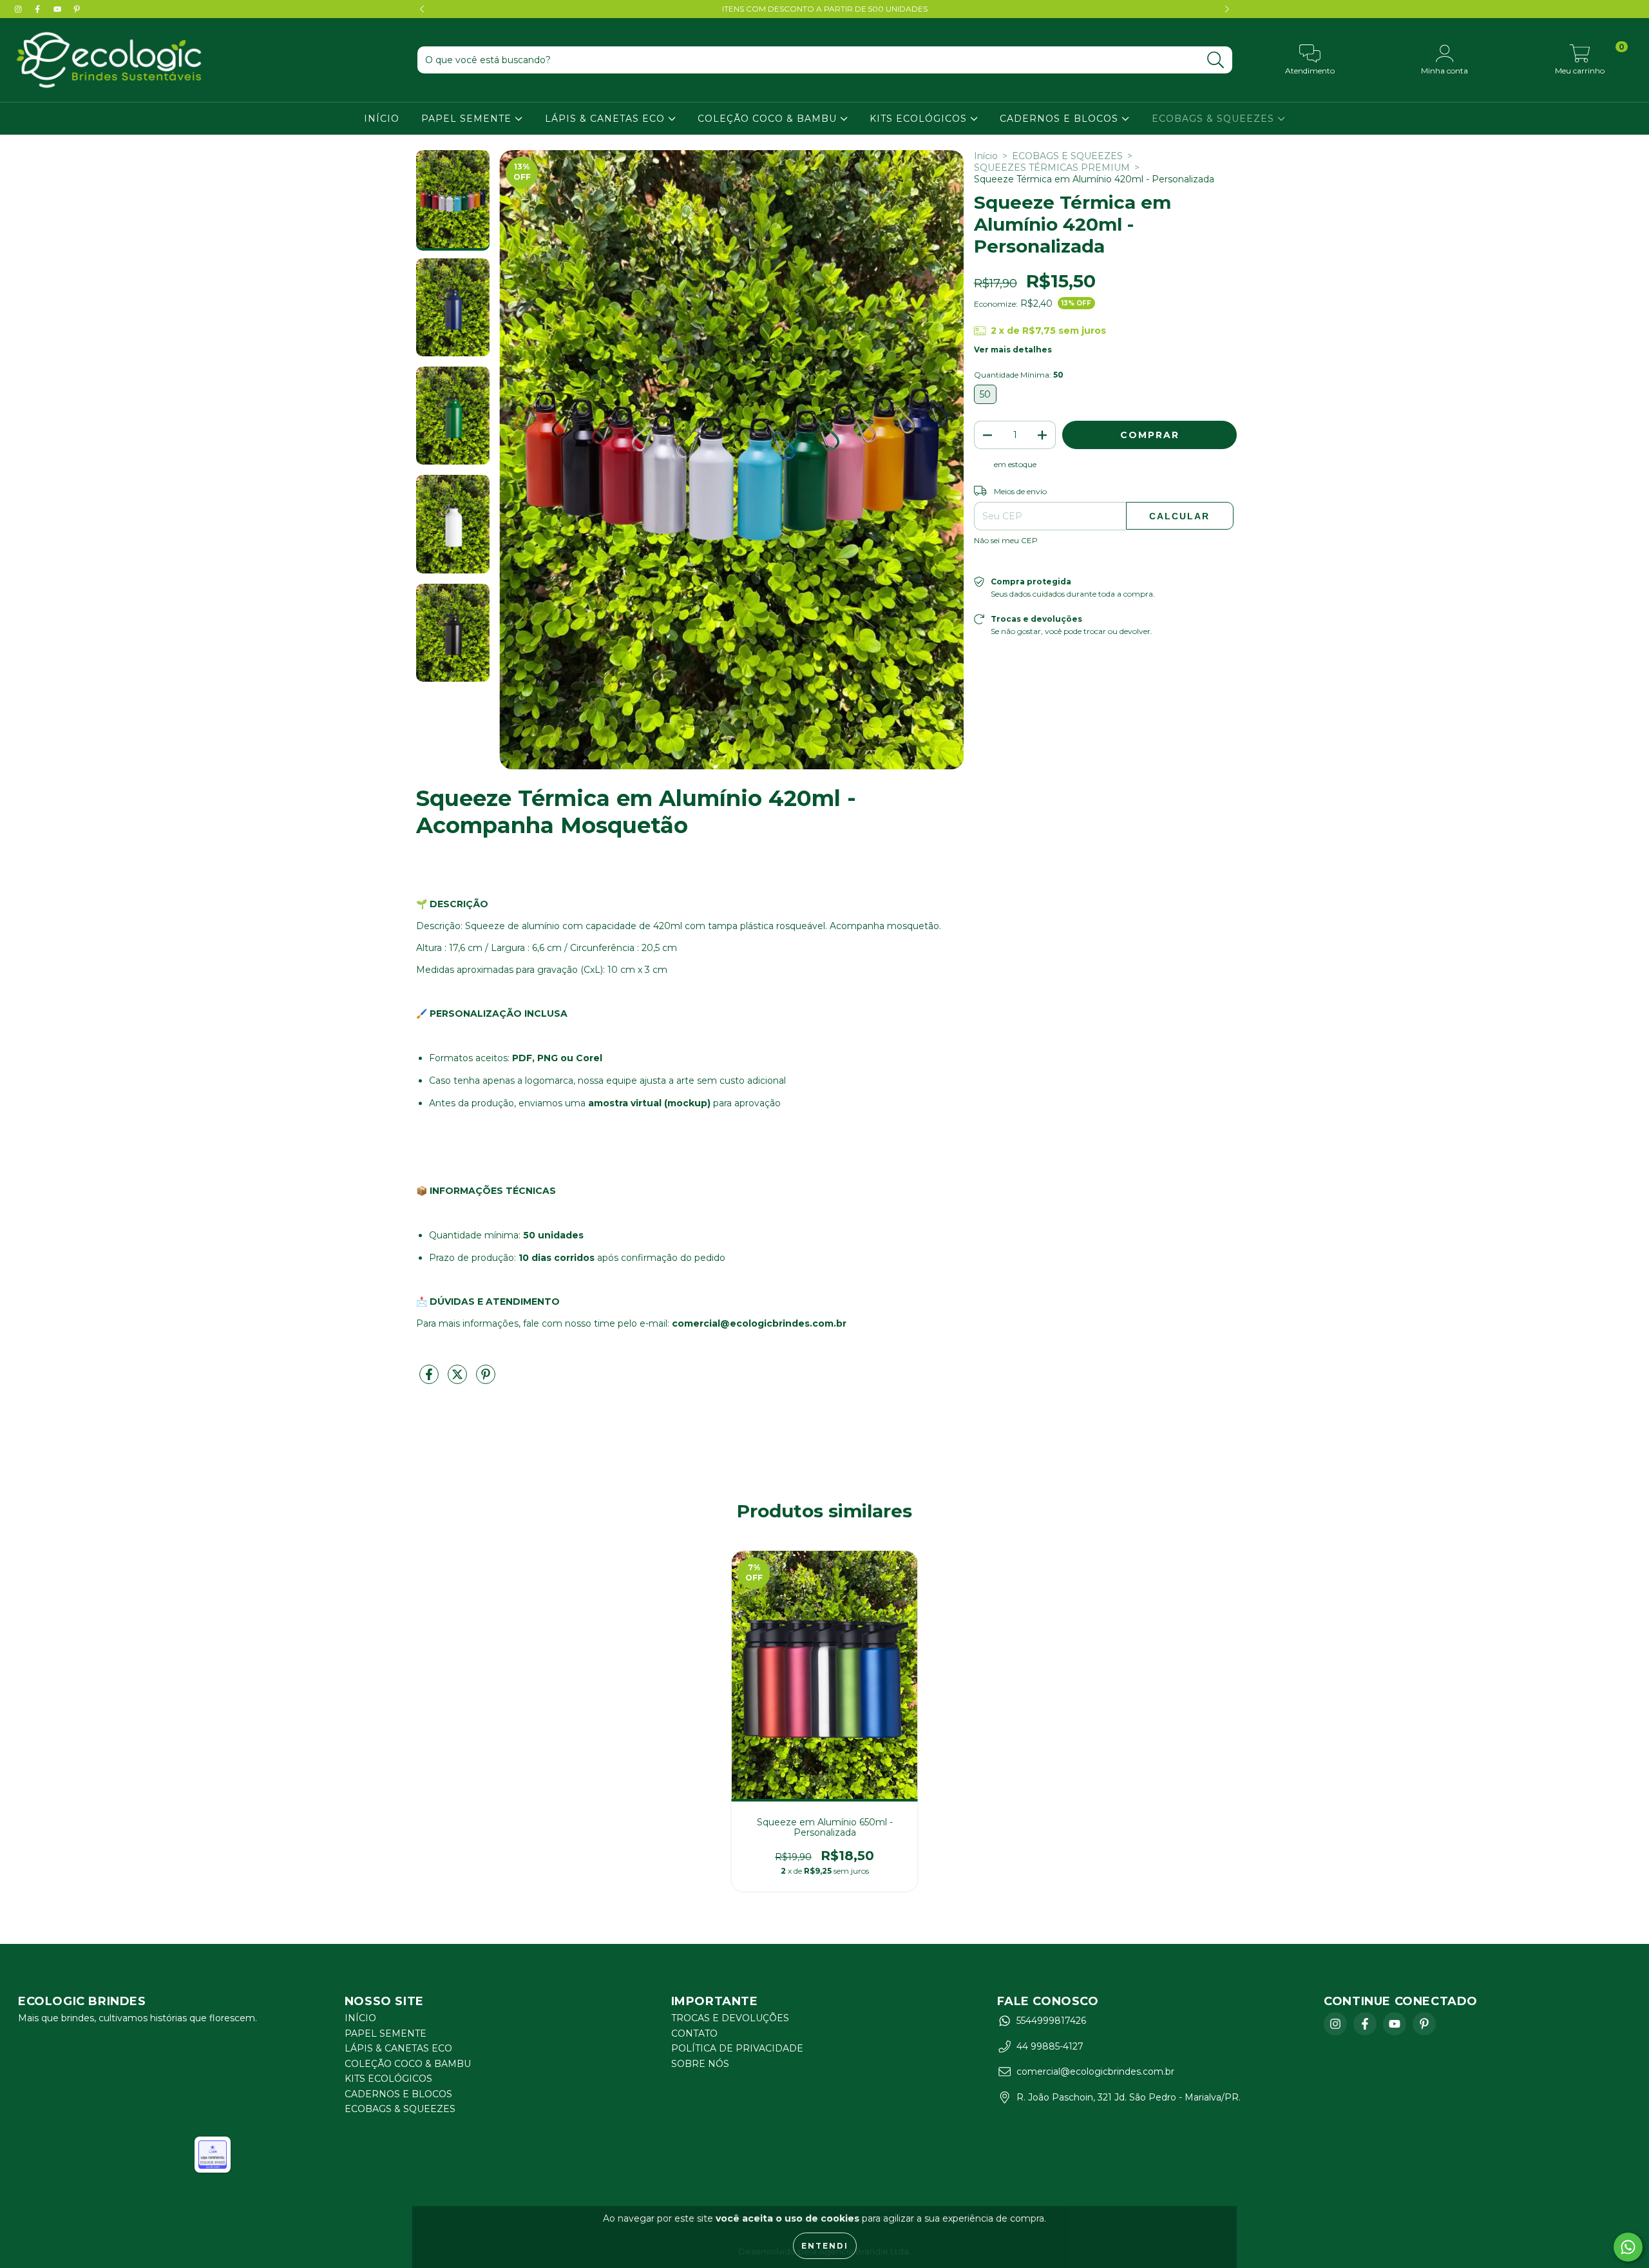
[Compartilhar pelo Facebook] (430, 1379)
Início (986, 156)
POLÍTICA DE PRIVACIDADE (737, 2048)
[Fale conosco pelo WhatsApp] (1628, 2247)
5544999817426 (1051, 2021)
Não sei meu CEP (1006, 540)
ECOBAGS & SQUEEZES (1215, 119)
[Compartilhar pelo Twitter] (459, 1379)
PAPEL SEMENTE (468, 119)
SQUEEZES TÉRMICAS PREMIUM (1052, 168)
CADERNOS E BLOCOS (1061, 119)
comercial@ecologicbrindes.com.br (1095, 2071)
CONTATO (694, 2033)
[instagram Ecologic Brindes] (19, 9)
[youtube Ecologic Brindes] (59, 9)
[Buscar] (1216, 60)
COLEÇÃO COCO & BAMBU (769, 119)
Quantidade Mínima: (1019, 375)
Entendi (825, 2246)
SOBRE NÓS (700, 2064)
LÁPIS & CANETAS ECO (606, 119)
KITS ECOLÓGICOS (920, 119)
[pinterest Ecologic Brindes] (77, 9)
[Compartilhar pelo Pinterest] (486, 1379)
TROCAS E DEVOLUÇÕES (730, 2018)
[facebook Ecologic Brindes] (39, 9)
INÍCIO (382, 119)
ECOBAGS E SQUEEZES (1067, 156)
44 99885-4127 (1050, 2046)
